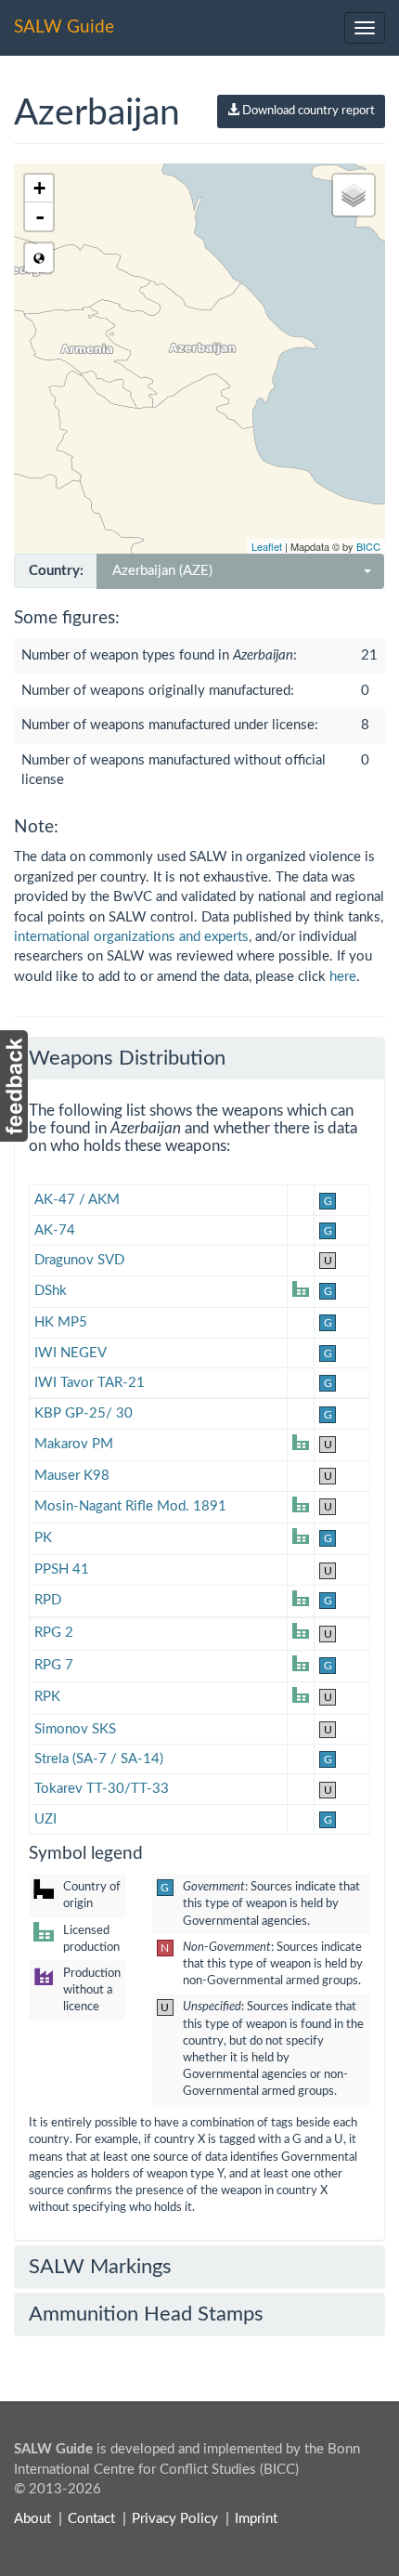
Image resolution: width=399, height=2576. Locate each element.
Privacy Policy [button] (175, 2519)
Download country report (307, 111)
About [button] (32, 2519)
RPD (48, 1600)
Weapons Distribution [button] (127, 1058)
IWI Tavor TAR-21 (90, 1383)
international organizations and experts (131, 937)
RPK (47, 1697)
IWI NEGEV (71, 1353)
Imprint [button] (256, 2519)
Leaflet (267, 546)
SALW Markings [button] (100, 2267)
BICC (368, 546)
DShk (51, 1291)
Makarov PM (74, 1444)
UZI (45, 1819)
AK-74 (55, 1230)
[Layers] (354, 195)
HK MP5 (61, 1322)
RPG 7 (54, 1665)
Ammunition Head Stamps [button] (146, 2314)
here (343, 977)
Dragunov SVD (79, 1260)
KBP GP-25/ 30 (84, 1413)
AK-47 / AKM (77, 1200)
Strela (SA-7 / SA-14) (99, 1759)
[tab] (199, 1058)
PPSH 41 (62, 1569)
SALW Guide (64, 27)
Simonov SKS (75, 1729)
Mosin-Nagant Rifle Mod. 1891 (130, 1506)
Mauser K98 (72, 1476)
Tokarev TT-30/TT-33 (102, 1789)
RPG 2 (54, 1633)
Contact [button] (91, 2519)
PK (43, 1538)
